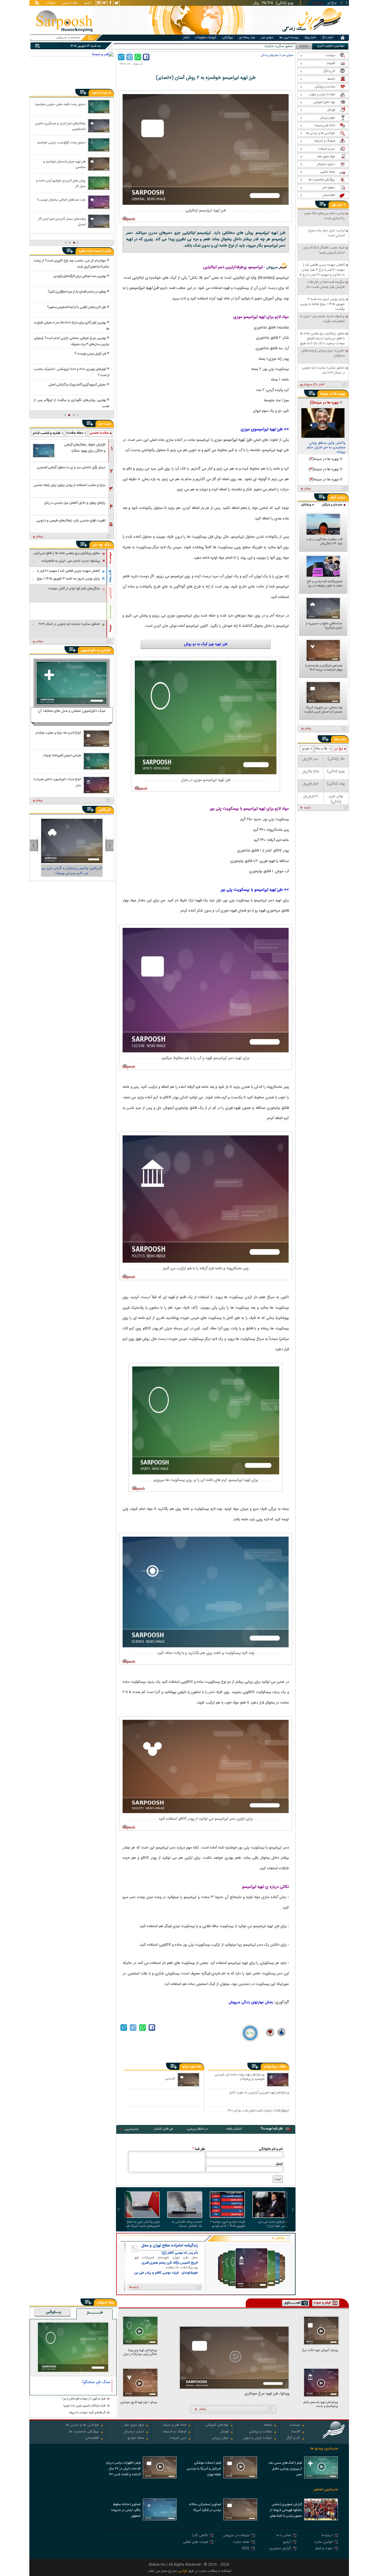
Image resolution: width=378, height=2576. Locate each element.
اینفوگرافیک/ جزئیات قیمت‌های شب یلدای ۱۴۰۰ (258, 2111)
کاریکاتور (105, 810)
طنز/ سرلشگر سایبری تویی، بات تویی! (85, 2406)
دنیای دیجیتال (134, 2432)
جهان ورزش (220, 2438)
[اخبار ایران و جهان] (311, 33)
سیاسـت (110, 558)
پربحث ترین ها (289, 38)
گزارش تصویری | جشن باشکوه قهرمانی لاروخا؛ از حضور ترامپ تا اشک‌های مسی (286, 2511)
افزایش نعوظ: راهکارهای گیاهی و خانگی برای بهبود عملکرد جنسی (85, 449)
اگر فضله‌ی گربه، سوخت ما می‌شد (87, 2413)
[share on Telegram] (130, 57)
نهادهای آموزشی (217, 2425)
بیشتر (40, 537)
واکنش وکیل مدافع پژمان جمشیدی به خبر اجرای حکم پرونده (326, 448)
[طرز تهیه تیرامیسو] (206, 149)
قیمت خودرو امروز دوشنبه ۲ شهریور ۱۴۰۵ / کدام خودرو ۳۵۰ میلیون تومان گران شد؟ (228, 2224)
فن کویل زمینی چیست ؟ (90, 354)
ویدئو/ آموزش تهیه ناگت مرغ (320, 2351)
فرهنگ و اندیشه (175, 2432)
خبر (340, 205)
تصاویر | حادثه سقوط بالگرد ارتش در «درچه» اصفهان (126, 2510)
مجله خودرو (136, 2438)
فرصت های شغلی (195, 2542)
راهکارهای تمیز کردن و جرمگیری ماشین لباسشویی (60, 126)
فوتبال (224, 2432)
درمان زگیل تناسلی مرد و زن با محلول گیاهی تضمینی (71, 467)
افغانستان (92, 2438)
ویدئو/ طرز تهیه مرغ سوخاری (267, 2394)
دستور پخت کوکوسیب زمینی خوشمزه (61, 143)
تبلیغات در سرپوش (236, 2536)
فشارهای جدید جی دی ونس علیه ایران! (273, 2224)
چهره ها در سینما (333, 394)
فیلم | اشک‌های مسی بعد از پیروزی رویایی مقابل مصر (285, 2469)
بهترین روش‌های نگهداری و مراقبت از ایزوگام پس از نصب (71, 403)
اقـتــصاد (110, 576)
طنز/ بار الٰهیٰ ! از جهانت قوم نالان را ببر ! (84, 2399)
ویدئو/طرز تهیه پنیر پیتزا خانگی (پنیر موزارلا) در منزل (140, 2352)
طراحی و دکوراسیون (96, 650)
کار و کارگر (293, 2438)
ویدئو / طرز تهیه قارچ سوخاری (139, 2403)
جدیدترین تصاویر (326, 2490)
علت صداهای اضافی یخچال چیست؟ (61, 200)
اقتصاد (295, 2432)
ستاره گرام (338, 498)
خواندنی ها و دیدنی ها (82, 2425)
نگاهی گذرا (200, 2536)
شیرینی (170, 2078)
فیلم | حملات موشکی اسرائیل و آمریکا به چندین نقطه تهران (204, 2469)
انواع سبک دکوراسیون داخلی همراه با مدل (57, 782)
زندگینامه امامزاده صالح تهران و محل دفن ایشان (170, 2246)
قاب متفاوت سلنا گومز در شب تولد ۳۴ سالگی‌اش (324, 542)
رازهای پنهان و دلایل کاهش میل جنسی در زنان (75, 503)
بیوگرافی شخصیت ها (84, 2432)
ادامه (307, 808)
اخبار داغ (327, 38)
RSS (246, 2549)
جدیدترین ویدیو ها (324, 2449)
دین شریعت (178, 2438)
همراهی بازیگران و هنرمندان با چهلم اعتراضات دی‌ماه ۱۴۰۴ (324, 668)
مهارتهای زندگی (270, 55)
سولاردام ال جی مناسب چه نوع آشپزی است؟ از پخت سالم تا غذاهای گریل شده (71, 264)
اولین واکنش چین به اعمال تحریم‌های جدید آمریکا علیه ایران (143, 2224)
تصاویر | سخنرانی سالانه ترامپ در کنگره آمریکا (205, 2507)
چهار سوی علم (134, 2425)
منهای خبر (267, 38)
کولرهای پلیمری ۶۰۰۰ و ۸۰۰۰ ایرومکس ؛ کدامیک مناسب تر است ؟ (71, 372)
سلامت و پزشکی (260, 2432)
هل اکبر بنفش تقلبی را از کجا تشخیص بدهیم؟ (77, 307)
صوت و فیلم (324, 2549)
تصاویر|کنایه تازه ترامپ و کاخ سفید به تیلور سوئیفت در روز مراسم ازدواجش (325, 584)
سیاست (295, 2425)
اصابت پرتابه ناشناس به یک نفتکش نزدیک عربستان (187, 2224)
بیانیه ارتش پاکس (281, 46)
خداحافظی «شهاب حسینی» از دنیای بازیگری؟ (324, 626)
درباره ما (327, 2536)
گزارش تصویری (280, 2549)
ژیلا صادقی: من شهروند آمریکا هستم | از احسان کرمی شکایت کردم (323, 710)
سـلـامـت (110, 612)
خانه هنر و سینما (175, 2425)
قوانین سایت (323, 2542)
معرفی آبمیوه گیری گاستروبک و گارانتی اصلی (77, 385)
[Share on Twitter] (121, 57)
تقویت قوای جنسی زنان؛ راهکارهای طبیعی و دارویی (71, 521)
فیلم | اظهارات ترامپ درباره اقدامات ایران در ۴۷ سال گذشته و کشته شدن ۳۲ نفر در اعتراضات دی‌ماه (123, 2469)
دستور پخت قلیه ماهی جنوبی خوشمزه (60, 104)
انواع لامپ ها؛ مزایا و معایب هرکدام (58, 733)
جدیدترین (131, 2129)
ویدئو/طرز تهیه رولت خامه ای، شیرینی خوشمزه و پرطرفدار (240, 2077)
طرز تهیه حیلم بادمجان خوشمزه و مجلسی (64, 164)
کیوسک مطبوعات (206, 38)
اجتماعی (110, 593)
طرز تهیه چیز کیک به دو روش (206, 644)
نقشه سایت (241, 2542)
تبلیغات (51, 3)
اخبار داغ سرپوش (313, 385)
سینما (110, 628)
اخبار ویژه (310, 38)
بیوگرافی (228, 38)
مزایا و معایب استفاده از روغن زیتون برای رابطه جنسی (69, 485)
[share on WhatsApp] (138, 57)
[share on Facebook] (146, 57)
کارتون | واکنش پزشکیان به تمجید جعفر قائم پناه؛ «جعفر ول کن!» (72, 871)
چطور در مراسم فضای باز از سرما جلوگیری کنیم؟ (77, 292)
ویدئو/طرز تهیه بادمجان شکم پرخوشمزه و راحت (321, 2404)
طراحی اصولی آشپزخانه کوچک (62, 756)
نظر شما (199, 2149)
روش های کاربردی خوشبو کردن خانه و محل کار (61, 183)
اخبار (186, 38)
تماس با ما (284, 2536)
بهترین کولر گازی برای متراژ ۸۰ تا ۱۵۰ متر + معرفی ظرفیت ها (71, 326)
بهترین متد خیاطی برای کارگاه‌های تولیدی (80, 276)
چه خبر (98, 545)
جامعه (268, 2425)
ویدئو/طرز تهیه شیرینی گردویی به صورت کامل (259, 2093)
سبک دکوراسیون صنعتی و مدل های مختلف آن (72, 711)
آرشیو (88, 3)
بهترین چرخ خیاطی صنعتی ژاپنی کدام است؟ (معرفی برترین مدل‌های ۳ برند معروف (71, 341)
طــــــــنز (95, 2313)
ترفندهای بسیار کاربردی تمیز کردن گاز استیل (62, 221)
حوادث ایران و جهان (257, 2438)
